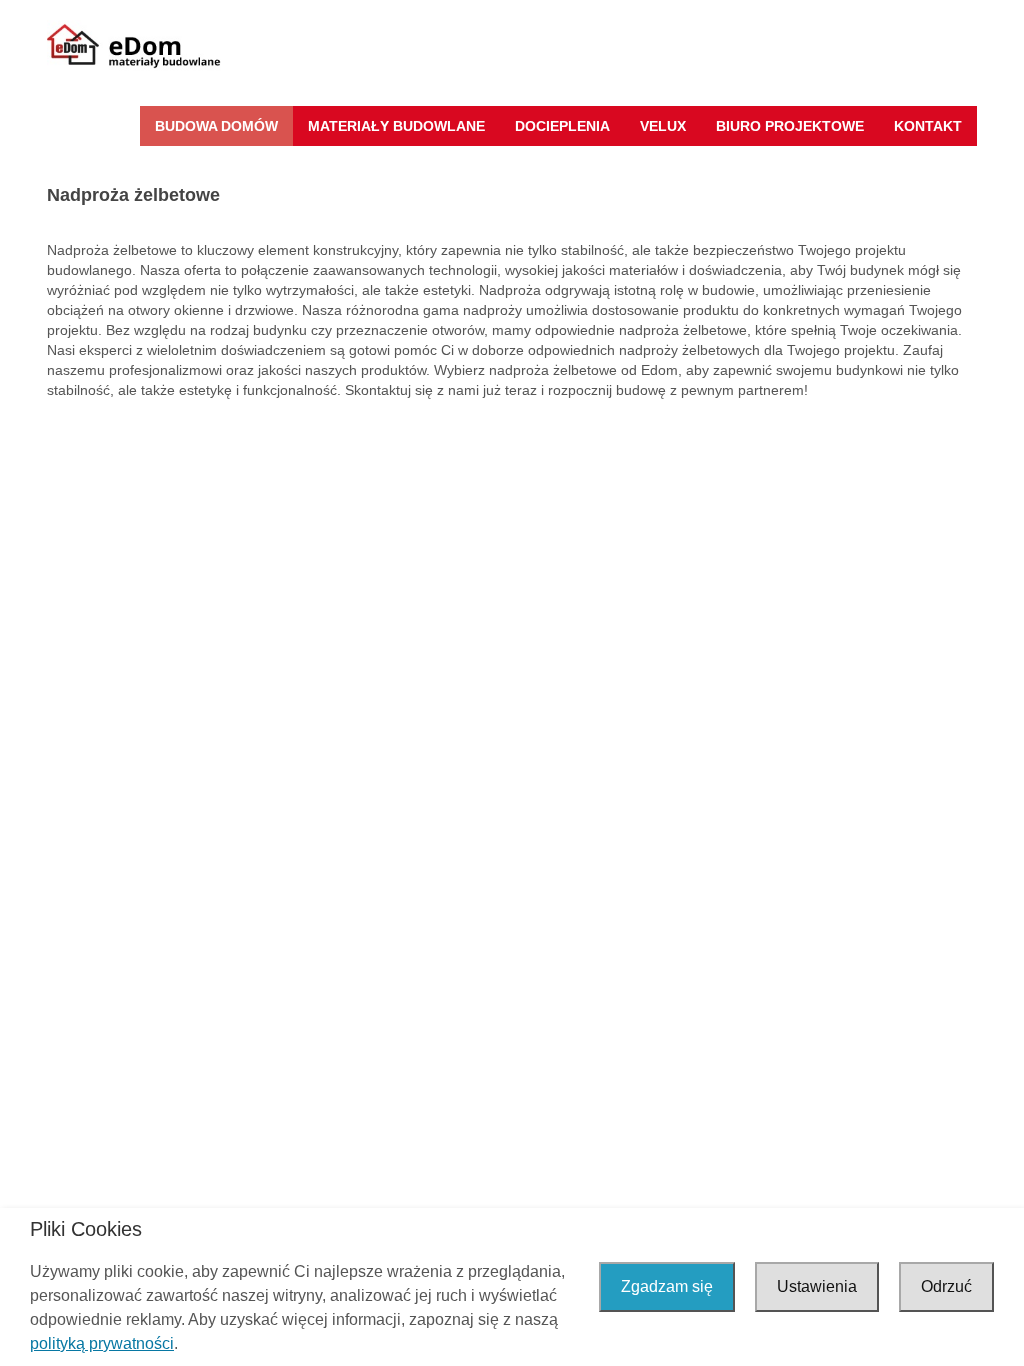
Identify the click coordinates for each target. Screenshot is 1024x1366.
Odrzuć (946, 1286)
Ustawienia (817, 1286)
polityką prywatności (102, 1343)
